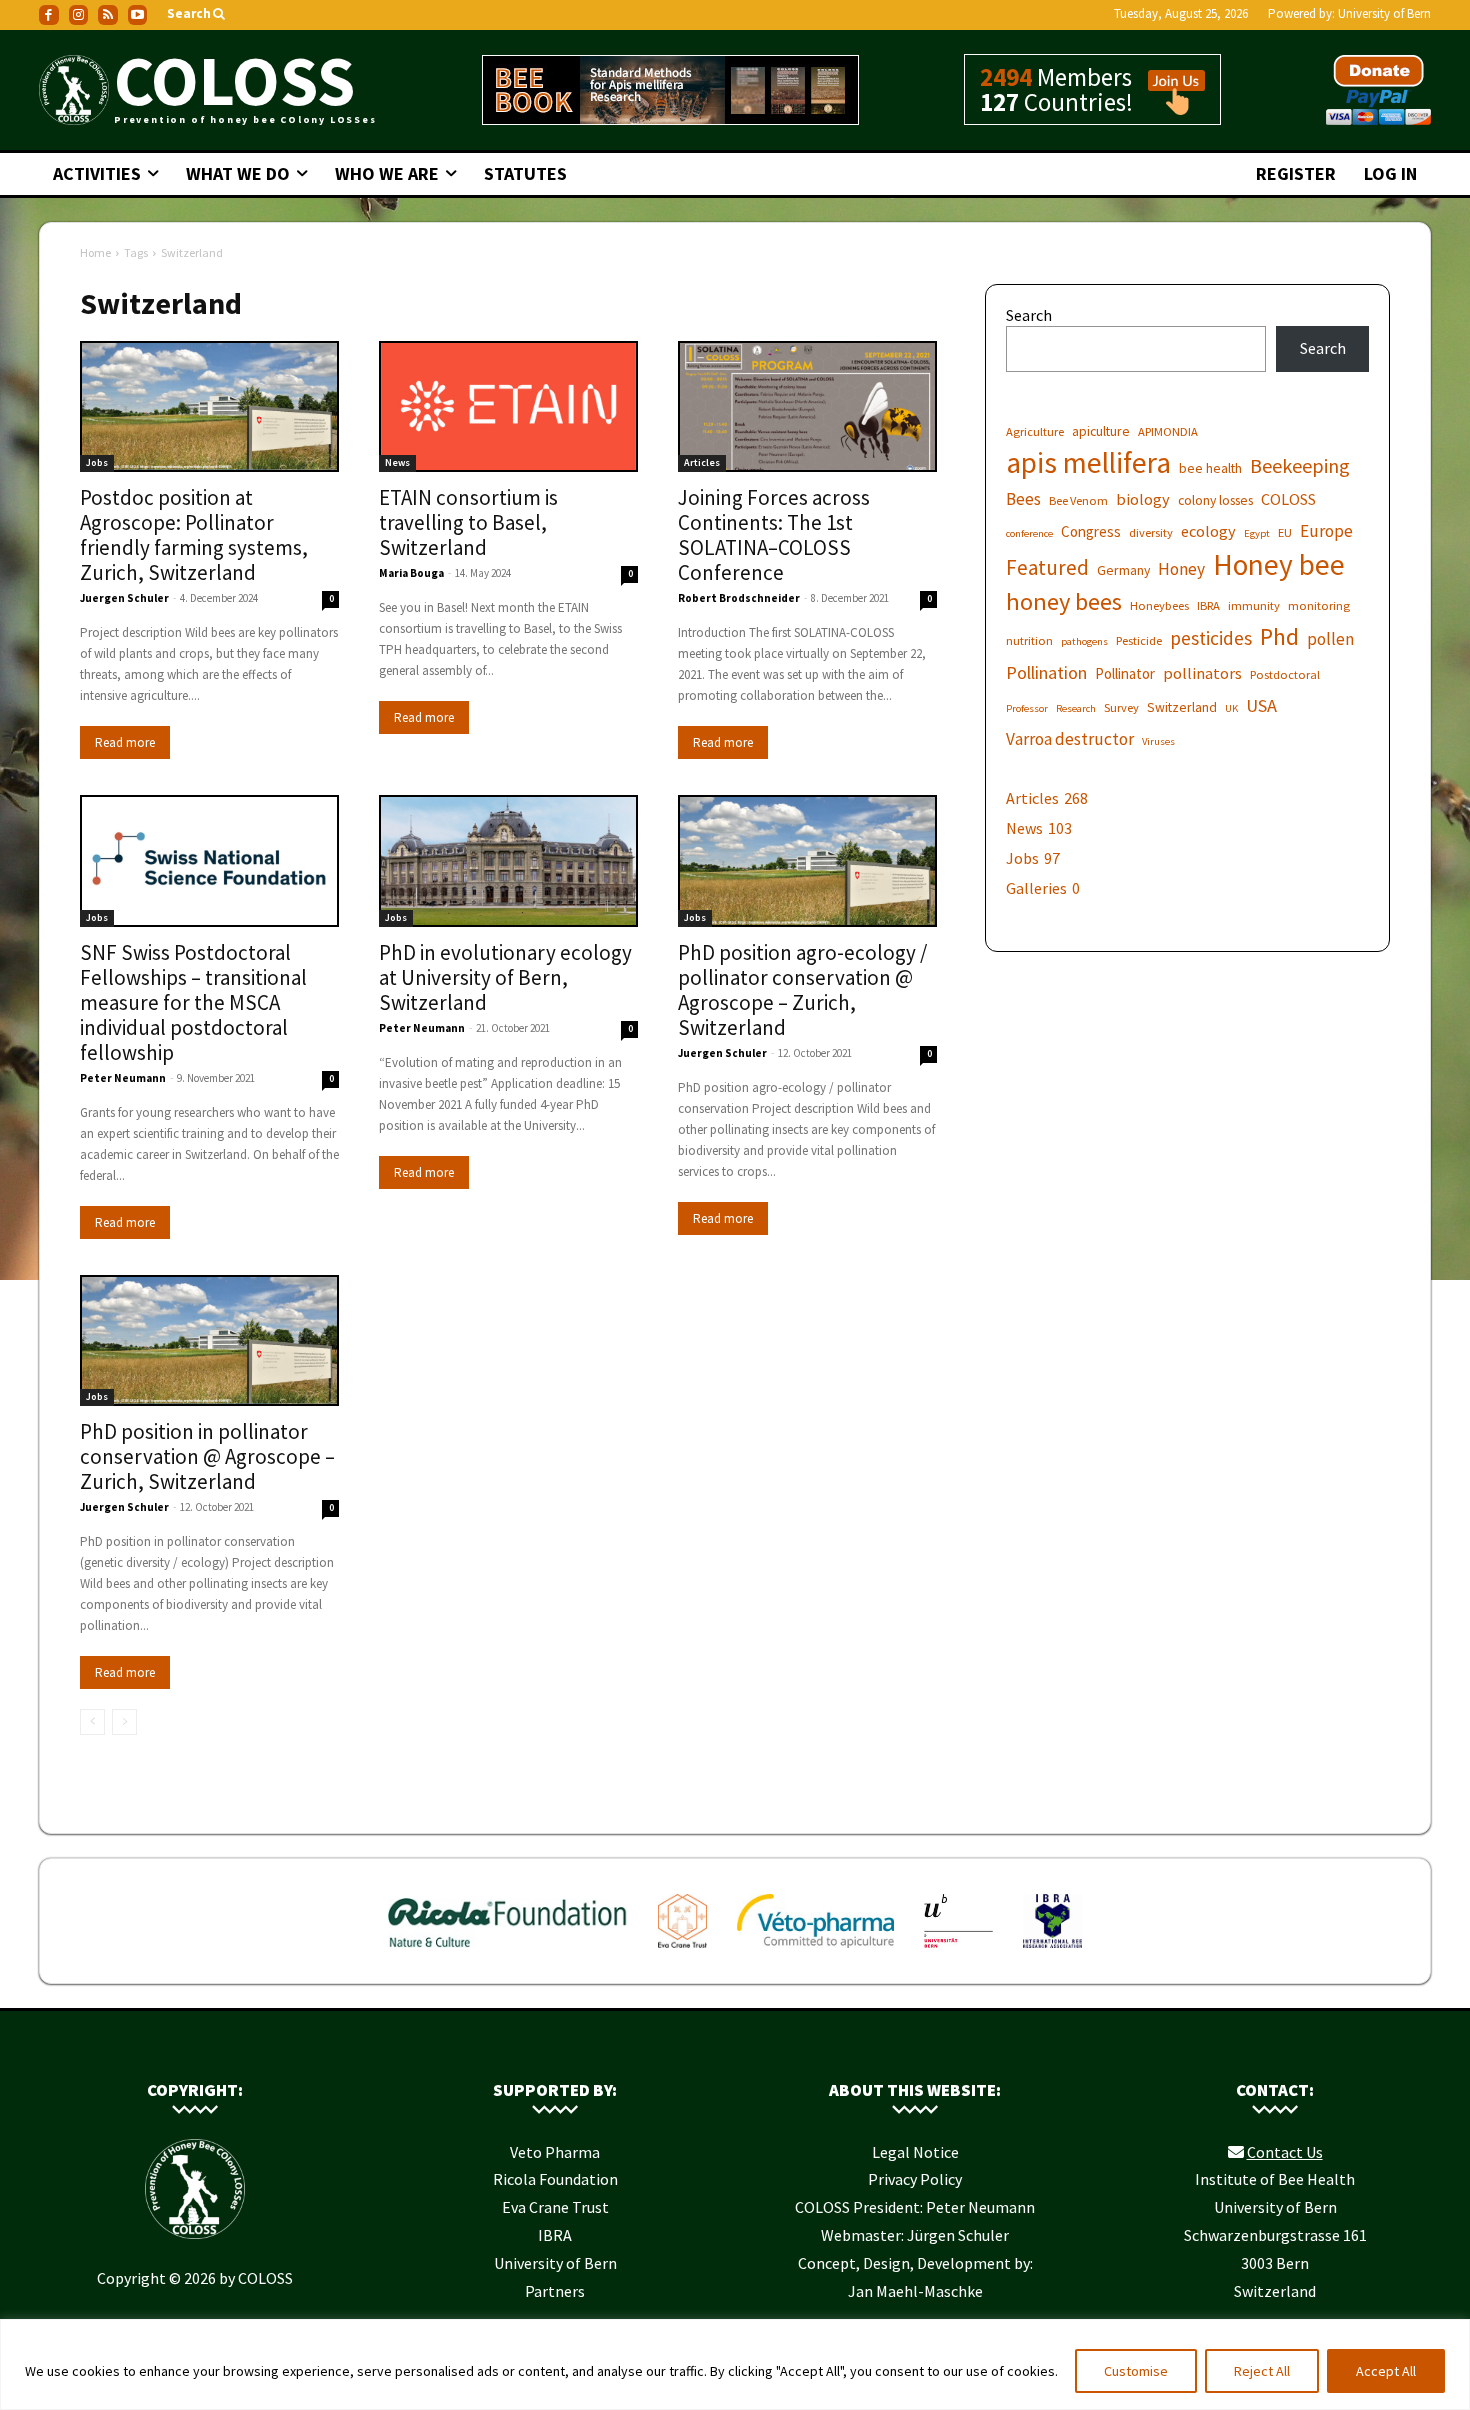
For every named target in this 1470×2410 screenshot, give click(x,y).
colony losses (1215, 500)
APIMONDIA (1168, 431)
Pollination (1046, 672)
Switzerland (1182, 707)
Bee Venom (1078, 500)
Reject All (1262, 2371)
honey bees (1064, 601)
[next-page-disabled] (124, 1722)
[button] (197, 14)
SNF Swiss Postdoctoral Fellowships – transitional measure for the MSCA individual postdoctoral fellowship (193, 1002)
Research (1076, 708)
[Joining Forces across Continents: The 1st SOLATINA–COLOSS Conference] (807, 407)
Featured (1047, 567)
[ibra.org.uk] (1052, 1952)
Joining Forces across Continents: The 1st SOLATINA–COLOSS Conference (774, 535)
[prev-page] (92, 1722)
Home (95, 252)
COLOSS (1288, 499)
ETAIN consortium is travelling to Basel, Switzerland (468, 522)
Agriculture (1035, 431)
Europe (1326, 531)
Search (1029, 315)
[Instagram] (79, 15)
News (397, 462)
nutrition (1029, 640)
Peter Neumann (123, 1078)
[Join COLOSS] (1169, 106)
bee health (1210, 468)
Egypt (1257, 533)
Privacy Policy (915, 2179)
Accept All (1386, 2371)
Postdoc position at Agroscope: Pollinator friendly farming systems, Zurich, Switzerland (194, 535)
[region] (735, 2364)
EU (1285, 532)
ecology (1208, 531)
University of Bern (1384, 13)
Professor (1027, 708)
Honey (1181, 569)
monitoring (1319, 605)
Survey (1121, 707)
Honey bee (1279, 564)
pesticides (1211, 638)
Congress (1091, 531)
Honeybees (1159, 605)
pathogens (1084, 641)
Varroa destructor (1070, 739)
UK (1231, 708)
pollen (1330, 639)
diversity (1151, 532)
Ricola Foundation (555, 2179)
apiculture (1101, 431)
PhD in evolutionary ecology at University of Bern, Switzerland (505, 977)
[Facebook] (49, 15)
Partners (555, 2291)
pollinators (1202, 673)
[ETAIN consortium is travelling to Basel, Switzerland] (508, 407)
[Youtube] (138, 15)
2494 (1006, 77)
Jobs (97, 462)
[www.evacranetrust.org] (682, 1952)
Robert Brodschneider (739, 598)
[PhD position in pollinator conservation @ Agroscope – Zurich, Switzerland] (209, 1341)
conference (1029, 533)
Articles (702, 462)
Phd (1279, 636)
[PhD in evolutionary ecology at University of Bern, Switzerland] (508, 861)
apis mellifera (1088, 462)
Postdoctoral (1285, 674)
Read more (125, 742)
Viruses (1158, 741)
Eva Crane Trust (555, 2207)
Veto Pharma (555, 2152)
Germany (1123, 570)
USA (1261, 705)
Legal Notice (915, 2152)
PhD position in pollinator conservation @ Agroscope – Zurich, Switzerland (207, 1456)
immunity (1254, 605)
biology (1143, 499)
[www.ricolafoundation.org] (508, 1952)
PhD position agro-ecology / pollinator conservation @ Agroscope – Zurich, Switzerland (802, 990)
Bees (1023, 499)
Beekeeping (1300, 465)
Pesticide (1139, 640)
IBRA (1208, 605)
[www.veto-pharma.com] (815, 1952)
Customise (1136, 2371)
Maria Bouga (411, 573)
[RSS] (108, 15)
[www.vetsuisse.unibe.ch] (958, 1952)
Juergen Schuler (124, 598)
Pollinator (1125, 673)
